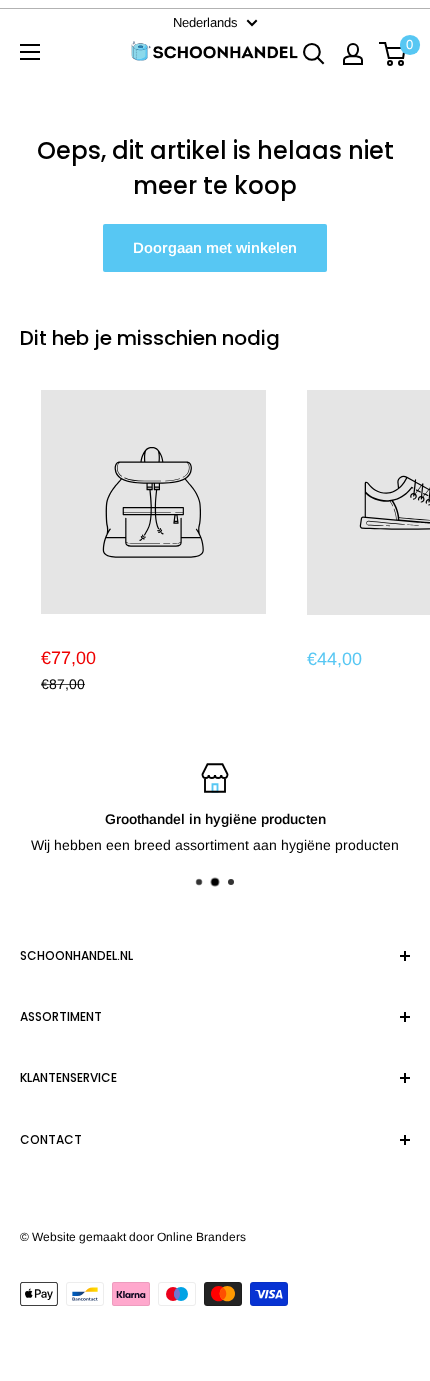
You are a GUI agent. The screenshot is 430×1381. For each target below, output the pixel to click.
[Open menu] (30, 52)
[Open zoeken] (314, 52)
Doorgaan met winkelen (215, 247)
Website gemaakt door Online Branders (139, 1237)
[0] (393, 52)
